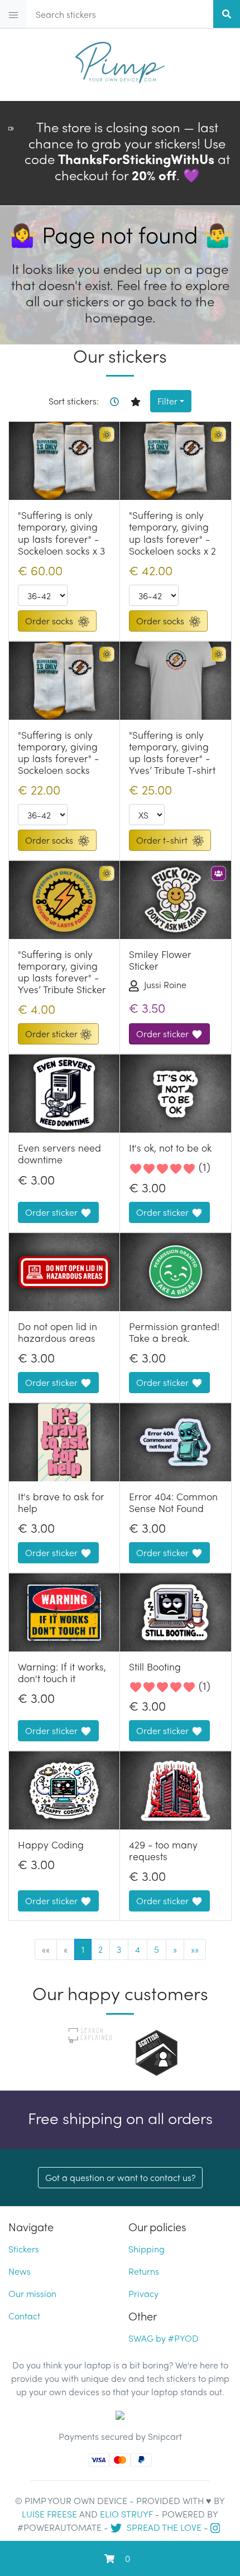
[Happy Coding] (64, 1790)
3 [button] (119, 1949)
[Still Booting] (176, 1612)
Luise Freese (49, 2514)
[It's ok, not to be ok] (176, 1094)
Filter (167, 401)
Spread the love (163, 2527)
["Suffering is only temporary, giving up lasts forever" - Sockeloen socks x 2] (176, 461)
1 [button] (83, 1949)
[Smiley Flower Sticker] (176, 900)
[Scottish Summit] (157, 2051)
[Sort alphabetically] (118, 401)
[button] (175, 1949)
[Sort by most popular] (139, 401)
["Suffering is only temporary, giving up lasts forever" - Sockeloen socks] (64, 681)
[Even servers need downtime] (64, 1094)
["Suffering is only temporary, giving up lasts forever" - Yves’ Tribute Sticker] (64, 900)
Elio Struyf (126, 2514)
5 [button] (157, 1949)
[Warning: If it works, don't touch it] (64, 1612)
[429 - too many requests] (176, 1790)
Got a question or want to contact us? (120, 2177)
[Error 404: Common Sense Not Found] (176, 1442)
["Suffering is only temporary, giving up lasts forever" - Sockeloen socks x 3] (64, 461)
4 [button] (138, 1949)
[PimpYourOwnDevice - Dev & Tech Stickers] (120, 58)
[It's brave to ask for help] (64, 1442)
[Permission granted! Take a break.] (176, 1272)
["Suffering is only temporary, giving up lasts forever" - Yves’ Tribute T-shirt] (176, 681)
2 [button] (100, 1949)
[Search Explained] (90, 2035)
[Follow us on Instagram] (217, 2527)
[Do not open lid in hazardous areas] (64, 1272)
